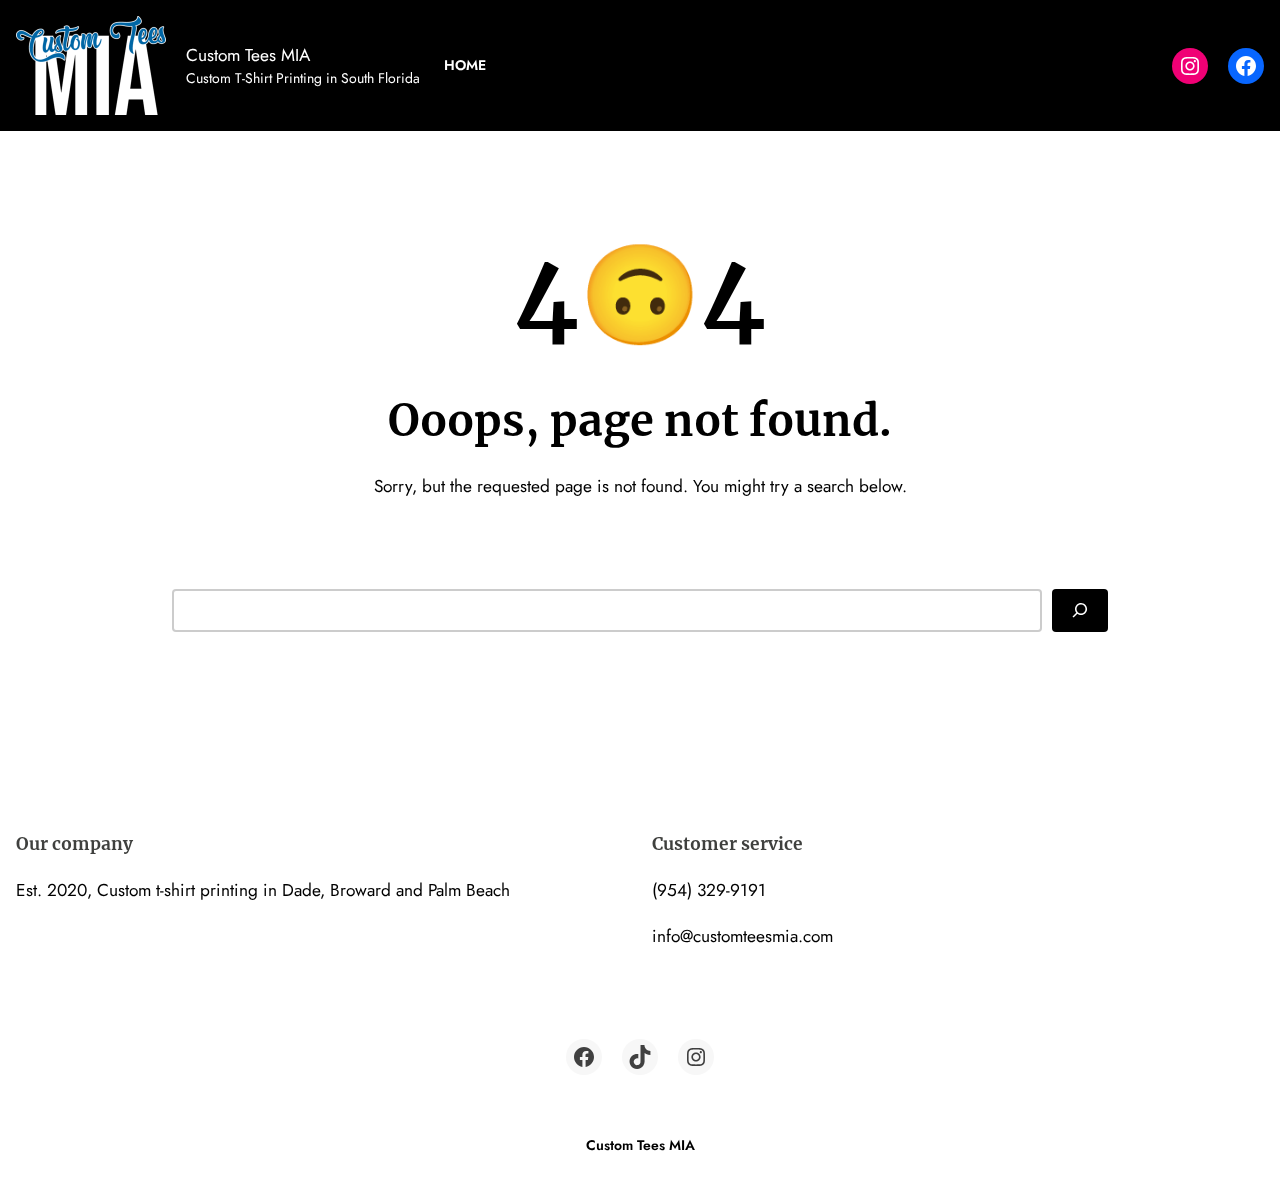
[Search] (1080, 610)
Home (465, 65)
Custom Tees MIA (248, 54)
